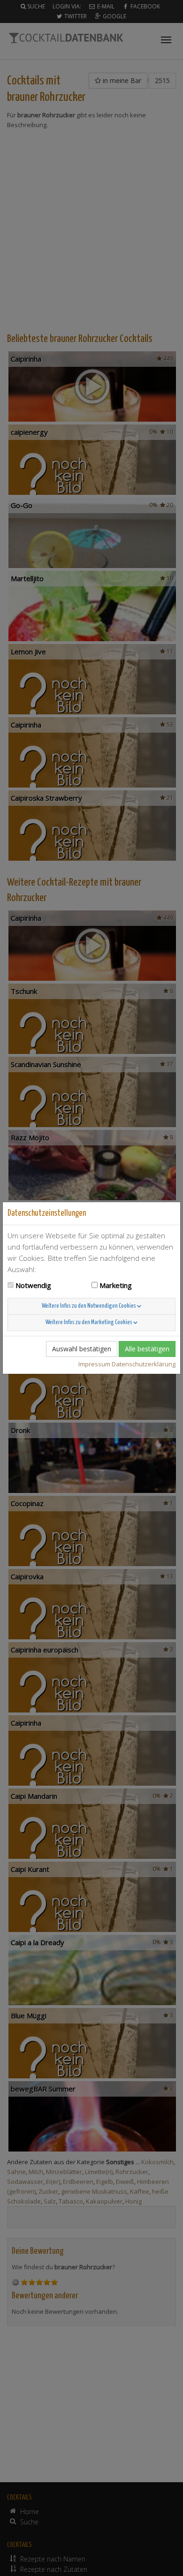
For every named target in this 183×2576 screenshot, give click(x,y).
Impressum (94, 1364)
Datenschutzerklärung (144, 1364)
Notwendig (33, 1285)
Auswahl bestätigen (82, 1349)
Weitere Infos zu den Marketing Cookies (89, 1322)
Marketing (116, 1285)
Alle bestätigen (147, 1349)
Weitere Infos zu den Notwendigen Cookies (89, 1306)
